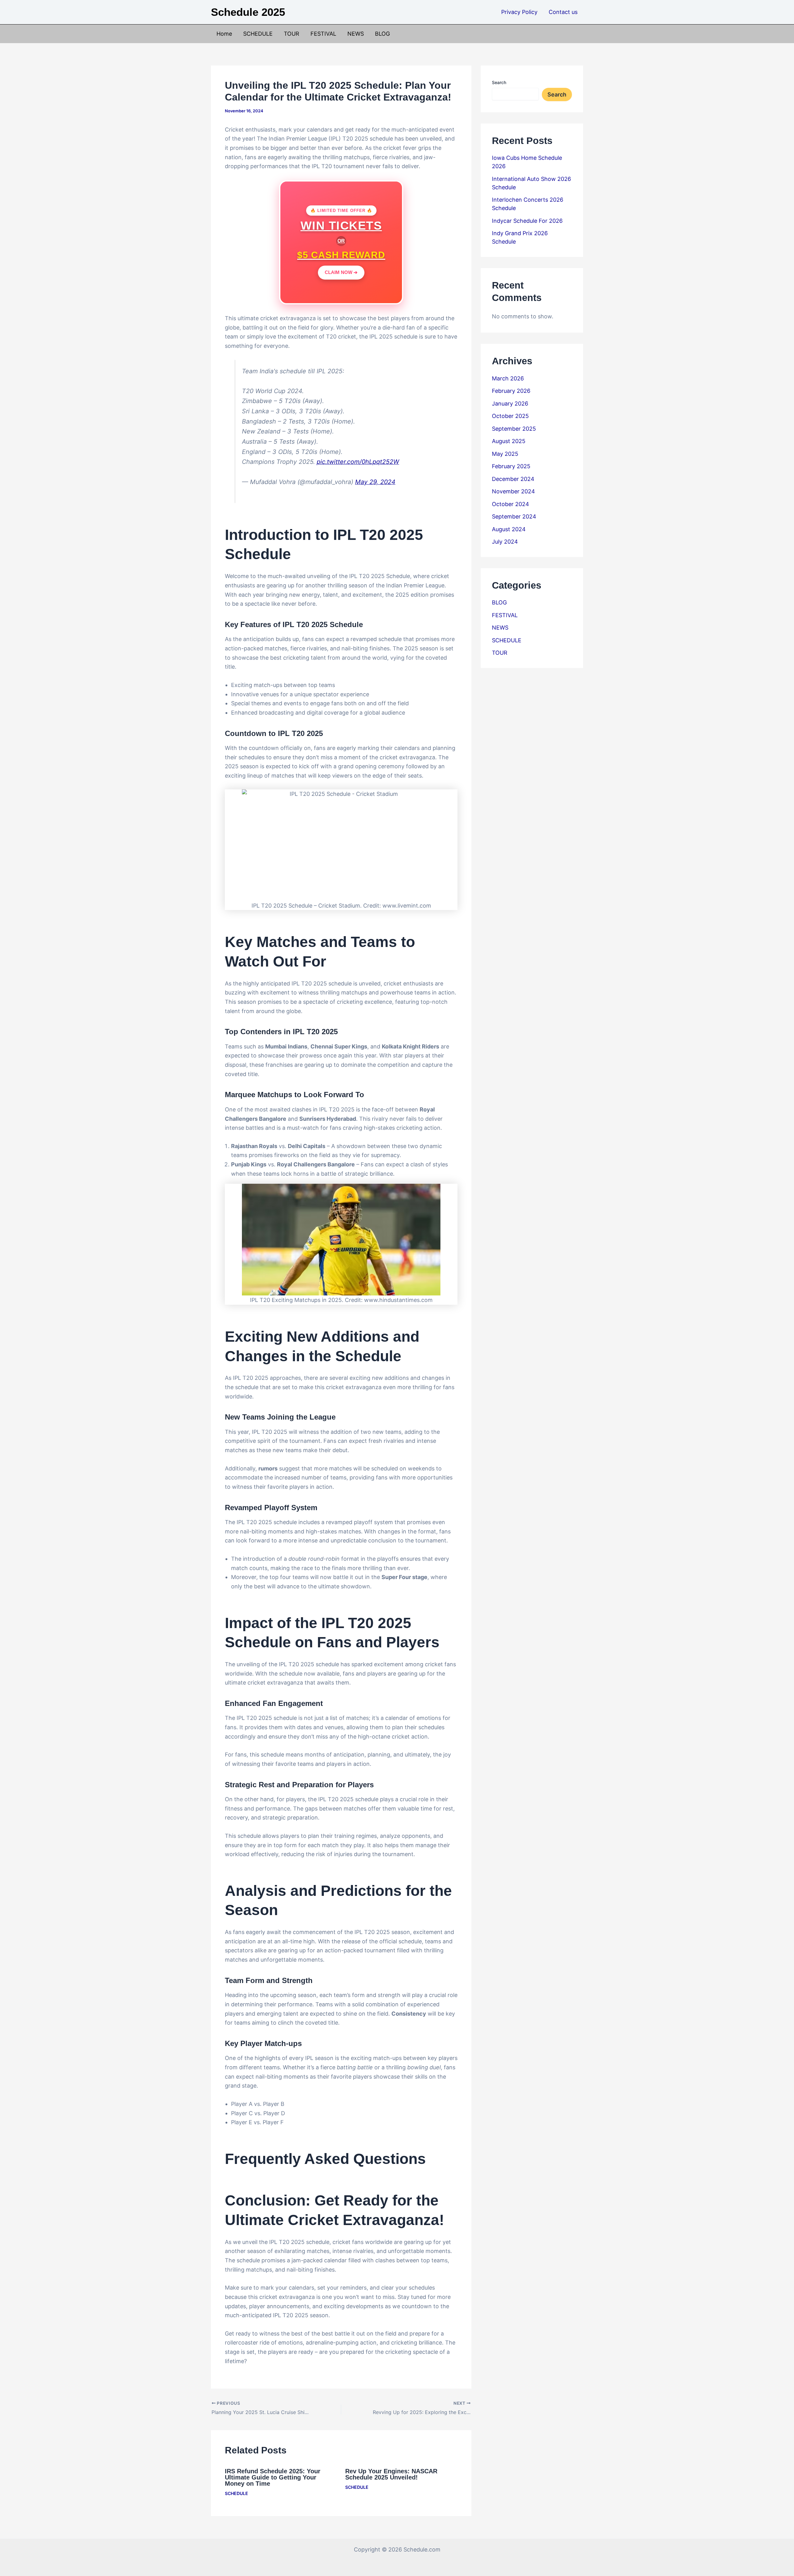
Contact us (563, 12)
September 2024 (514, 516)
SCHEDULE (258, 34)
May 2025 (505, 454)
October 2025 (510, 416)
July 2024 (505, 542)
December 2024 (513, 479)
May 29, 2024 (375, 482)
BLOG (382, 34)
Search (499, 82)
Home (224, 34)
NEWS (356, 34)
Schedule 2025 (248, 12)
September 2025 (514, 429)
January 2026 (510, 404)
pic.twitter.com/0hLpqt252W (358, 462)
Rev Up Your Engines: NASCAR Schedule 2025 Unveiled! (391, 2474)
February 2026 (511, 391)
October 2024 (511, 504)
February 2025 (511, 466)
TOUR (292, 34)
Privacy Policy (519, 12)
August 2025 (509, 441)
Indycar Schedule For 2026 (527, 221)
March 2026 (508, 378)
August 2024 (509, 529)
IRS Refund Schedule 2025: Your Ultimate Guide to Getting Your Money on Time (273, 2477)
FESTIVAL (323, 34)
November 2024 (513, 491)
